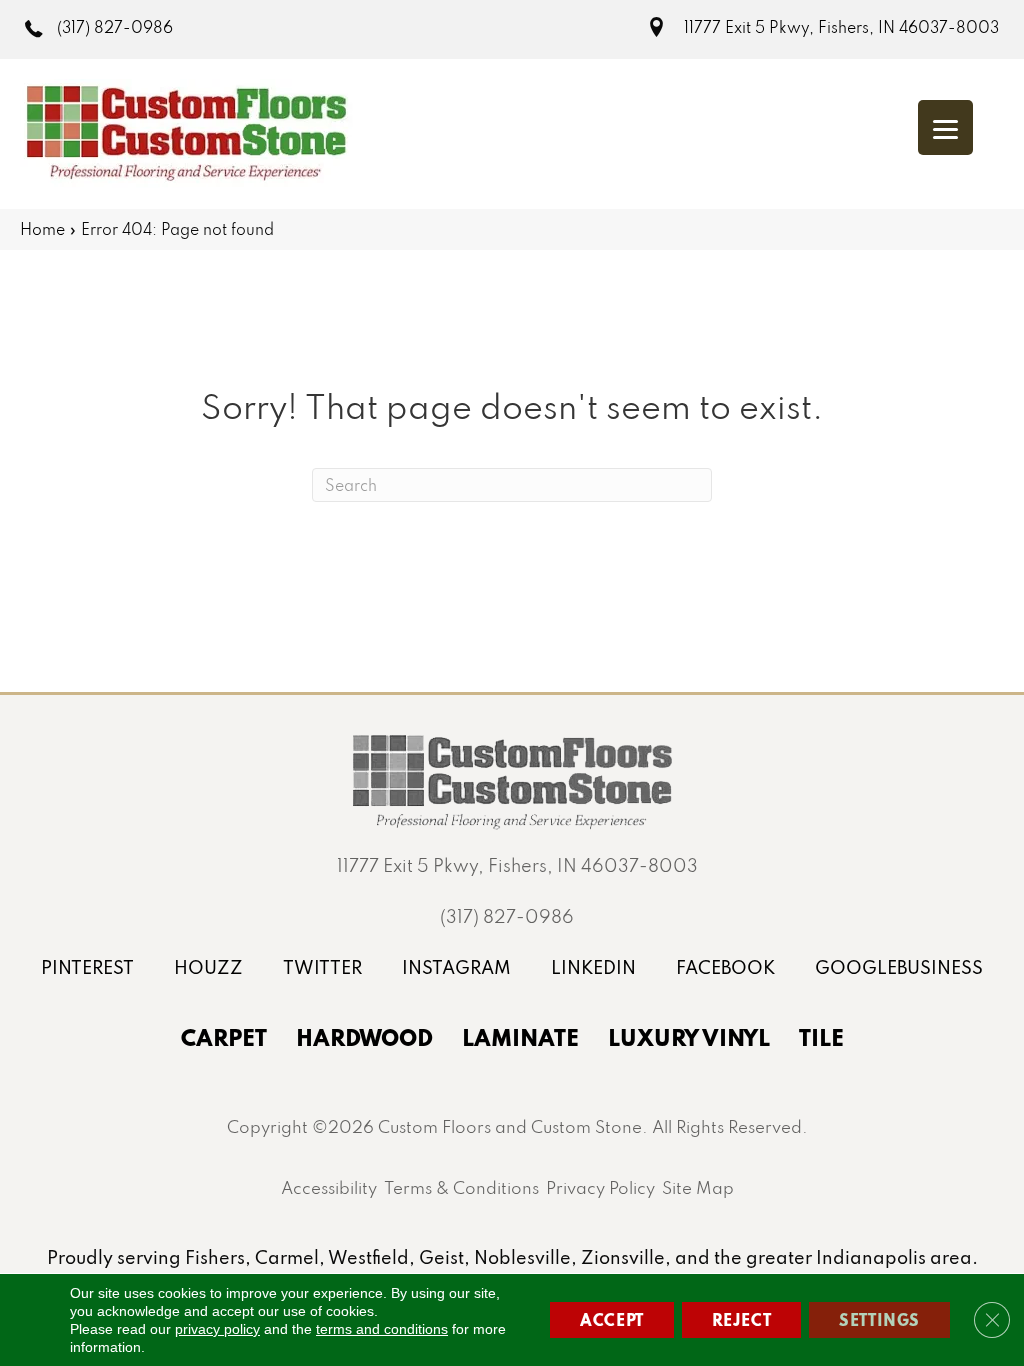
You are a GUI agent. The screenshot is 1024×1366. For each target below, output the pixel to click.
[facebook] (725, 967)
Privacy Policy (600, 1187)
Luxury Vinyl (689, 1037)
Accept (612, 1319)
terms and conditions (382, 1329)
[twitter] (322, 967)
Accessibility (329, 1187)
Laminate (520, 1037)
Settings (879, 1319)
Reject (742, 1319)
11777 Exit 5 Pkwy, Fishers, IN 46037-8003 (841, 27)
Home (42, 229)
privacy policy (217, 1329)
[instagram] (456, 967)
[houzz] (208, 967)
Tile (821, 1037)
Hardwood (364, 1037)
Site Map (698, 1187)
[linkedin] (593, 967)
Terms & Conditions (461, 1187)
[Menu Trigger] (945, 127)
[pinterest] (87, 967)
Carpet (224, 1037)
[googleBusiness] (899, 967)
